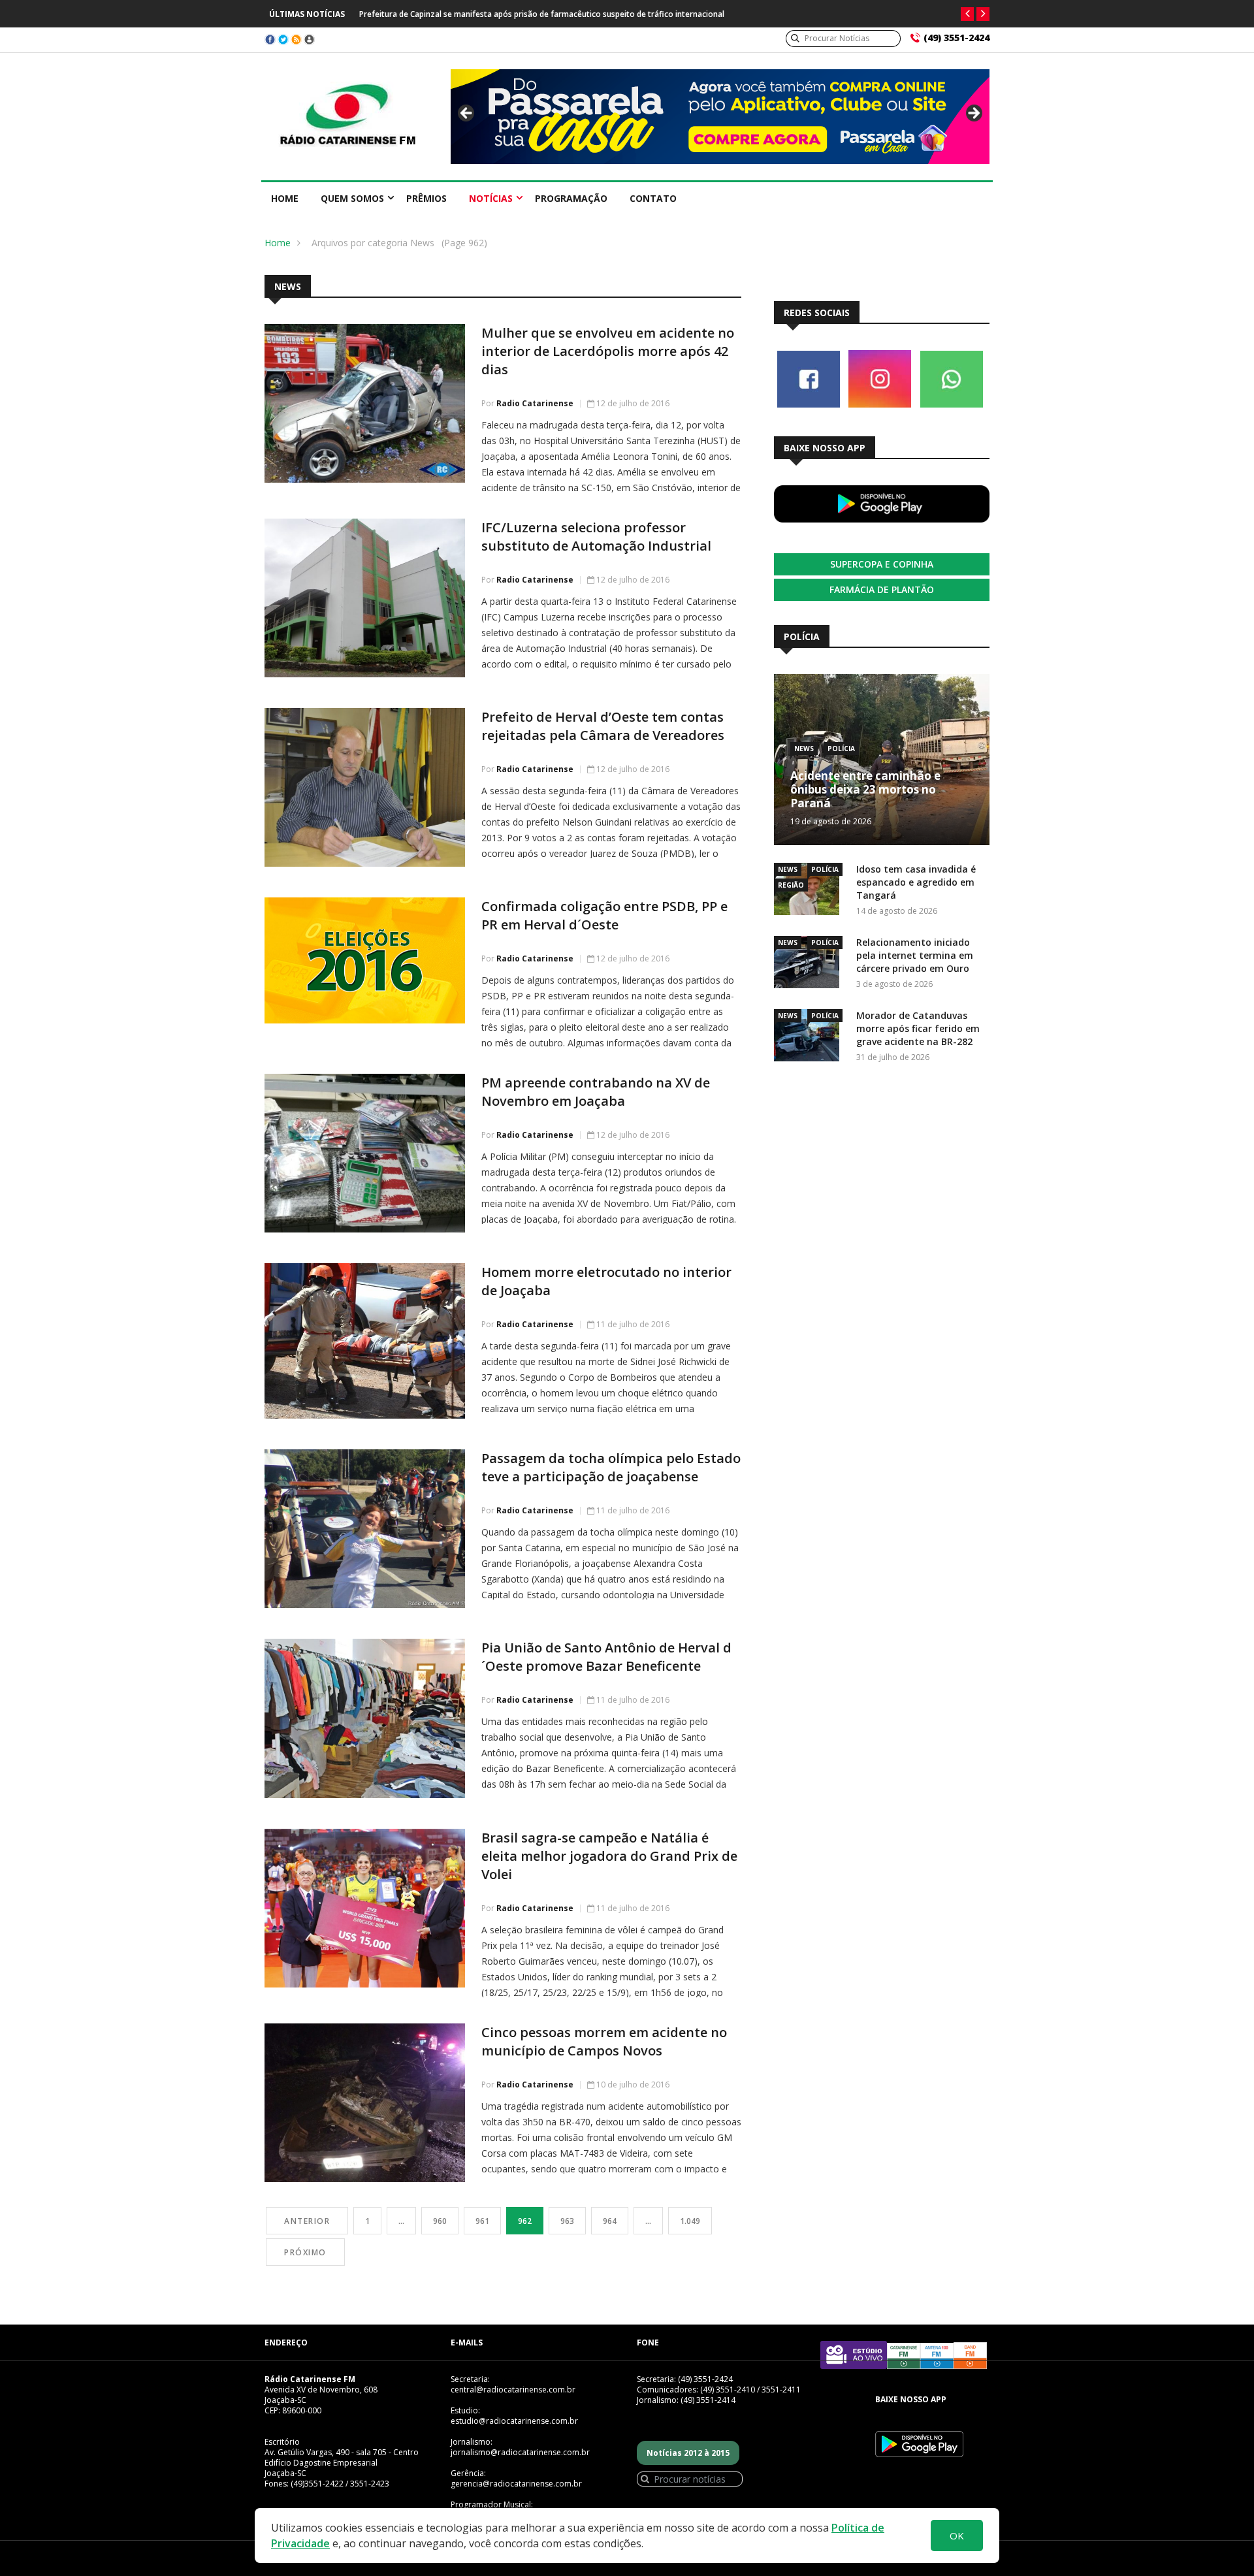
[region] (720, 117)
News (804, 749)
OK (957, 2536)
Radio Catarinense (535, 403)
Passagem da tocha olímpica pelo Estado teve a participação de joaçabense (611, 1467)
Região (791, 885)
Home (285, 198)
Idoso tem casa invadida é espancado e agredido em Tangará (916, 882)
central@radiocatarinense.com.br (513, 2390)
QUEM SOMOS (352, 198)
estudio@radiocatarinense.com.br (514, 2421)
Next (973, 114)
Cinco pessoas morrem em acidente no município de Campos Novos (604, 2041)
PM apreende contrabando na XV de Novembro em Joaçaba (596, 1092)
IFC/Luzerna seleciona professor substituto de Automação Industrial (596, 537)
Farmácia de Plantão (882, 589)
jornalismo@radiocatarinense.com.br (520, 2452)
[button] (967, 14)
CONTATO (653, 198)
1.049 (690, 2221)
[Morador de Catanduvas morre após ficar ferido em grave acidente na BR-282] (810, 1038)
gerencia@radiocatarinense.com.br (516, 2484)
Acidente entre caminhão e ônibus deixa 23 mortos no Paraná (865, 789)
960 (440, 2221)
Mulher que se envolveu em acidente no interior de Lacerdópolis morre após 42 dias (608, 351)
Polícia (841, 749)
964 (610, 2221)
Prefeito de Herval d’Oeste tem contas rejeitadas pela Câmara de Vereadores (603, 726)
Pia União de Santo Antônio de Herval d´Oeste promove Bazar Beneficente (606, 1657)
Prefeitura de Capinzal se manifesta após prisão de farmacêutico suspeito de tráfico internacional (542, 14)
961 (482, 2221)
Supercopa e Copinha (882, 564)
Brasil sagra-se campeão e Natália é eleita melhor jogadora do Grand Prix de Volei (609, 1856)
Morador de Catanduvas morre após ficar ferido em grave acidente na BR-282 (918, 1028)
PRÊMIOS (426, 198)
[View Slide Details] (720, 117)
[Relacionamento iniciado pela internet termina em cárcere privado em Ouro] (810, 964)
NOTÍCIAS (491, 198)
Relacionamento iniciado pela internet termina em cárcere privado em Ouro (915, 955)
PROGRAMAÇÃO (571, 198)
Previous (467, 114)
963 (567, 2221)
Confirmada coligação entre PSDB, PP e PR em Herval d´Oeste (604, 915)
